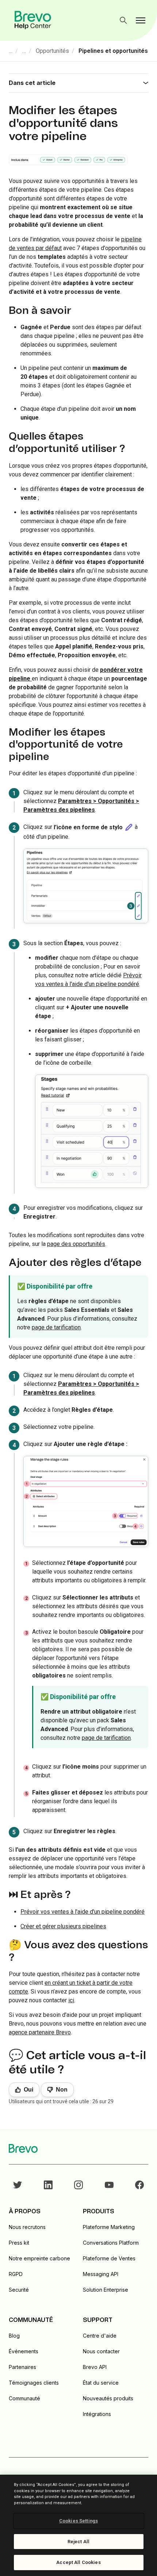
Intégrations (97, 2414)
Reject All (78, 2542)
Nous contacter (101, 2351)
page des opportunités (76, 1244)
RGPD (16, 2274)
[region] (78, 2525)
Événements (24, 2351)
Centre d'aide (100, 2336)
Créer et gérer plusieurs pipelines (63, 1926)
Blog (14, 2336)
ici (71, 2000)
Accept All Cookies (78, 2562)
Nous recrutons (27, 2227)
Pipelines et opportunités (113, 51)
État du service (101, 2383)
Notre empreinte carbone (39, 2258)
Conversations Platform (111, 2243)
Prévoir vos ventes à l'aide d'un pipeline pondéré (83, 1912)
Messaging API (101, 2274)
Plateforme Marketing (109, 2227)
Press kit (19, 2243)
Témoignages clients (34, 2383)
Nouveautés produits (108, 2398)
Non (62, 2090)
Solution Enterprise (106, 2290)
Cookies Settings (78, 2521)
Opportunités (52, 51)
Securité (19, 2290)
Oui (28, 2090)
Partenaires (22, 2367)
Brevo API (95, 2367)
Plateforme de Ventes (109, 2258)
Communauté (24, 2398)
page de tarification (56, 1327)
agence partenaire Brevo (40, 2032)
